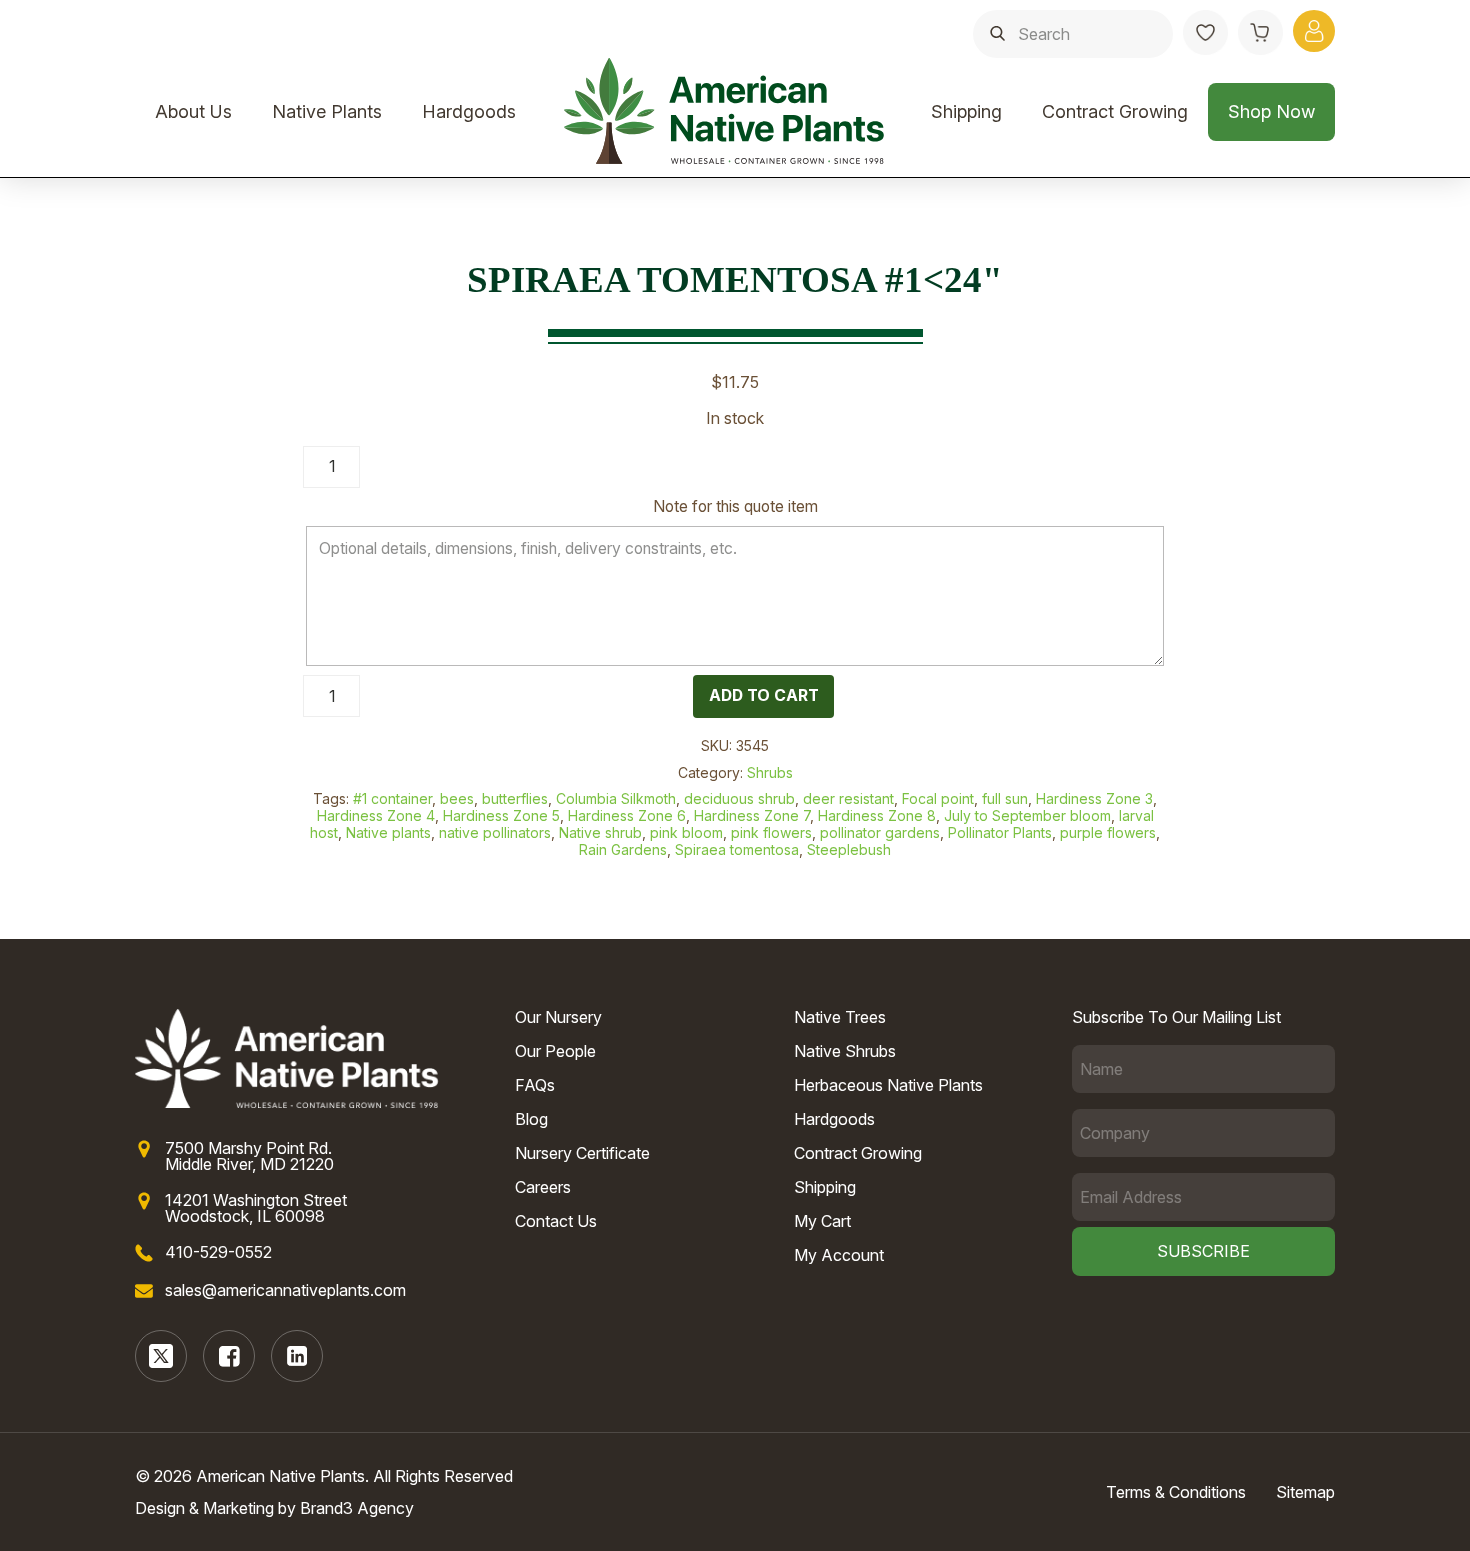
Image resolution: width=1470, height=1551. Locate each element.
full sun (1005, 798)
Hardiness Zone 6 (627, 815)
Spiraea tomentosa (737, 849)
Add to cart (764, 695)
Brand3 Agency (357, 1508)
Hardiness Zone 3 (1094, 798)
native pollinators (495, 832)
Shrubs (770, 772)
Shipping (966, 111)
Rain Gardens (623, 849)
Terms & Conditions (1176, 1492)
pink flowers (771, 832)
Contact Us (556, 1221)
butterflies (515, 798)
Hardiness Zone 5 (501, 815)
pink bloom (686, 832)
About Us (193, 111)
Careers (543, 1187)
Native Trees (840, 1017)
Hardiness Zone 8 (877, 815)
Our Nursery (558, 1017)
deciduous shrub (739, 798)
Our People (555, 1051)
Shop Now (1271, 111)
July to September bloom (1027, 815)
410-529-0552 (218, 1252)
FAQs (535, 1085)
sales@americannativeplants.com (285, 1290)
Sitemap (1305, 1492)
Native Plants (327, 111)
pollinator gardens (880, 832)
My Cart (822, 1221)
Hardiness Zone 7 (752, 815)
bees (457, 798)
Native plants (388, 832)
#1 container (392, 798)
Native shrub (600, 832)
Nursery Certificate (582, 1153)
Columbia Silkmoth (616, 798)
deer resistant (848, 798)
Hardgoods (469, 111)
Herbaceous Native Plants (888, 1085)
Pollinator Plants (1000, 832)
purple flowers (1108, 832)
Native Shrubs (845, 1051)
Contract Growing (1115, 111)
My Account (839, 1255)
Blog (531, 1119)
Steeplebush (849, 849)
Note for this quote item (735, 506)
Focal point (938, 798)
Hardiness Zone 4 (376, 815)
